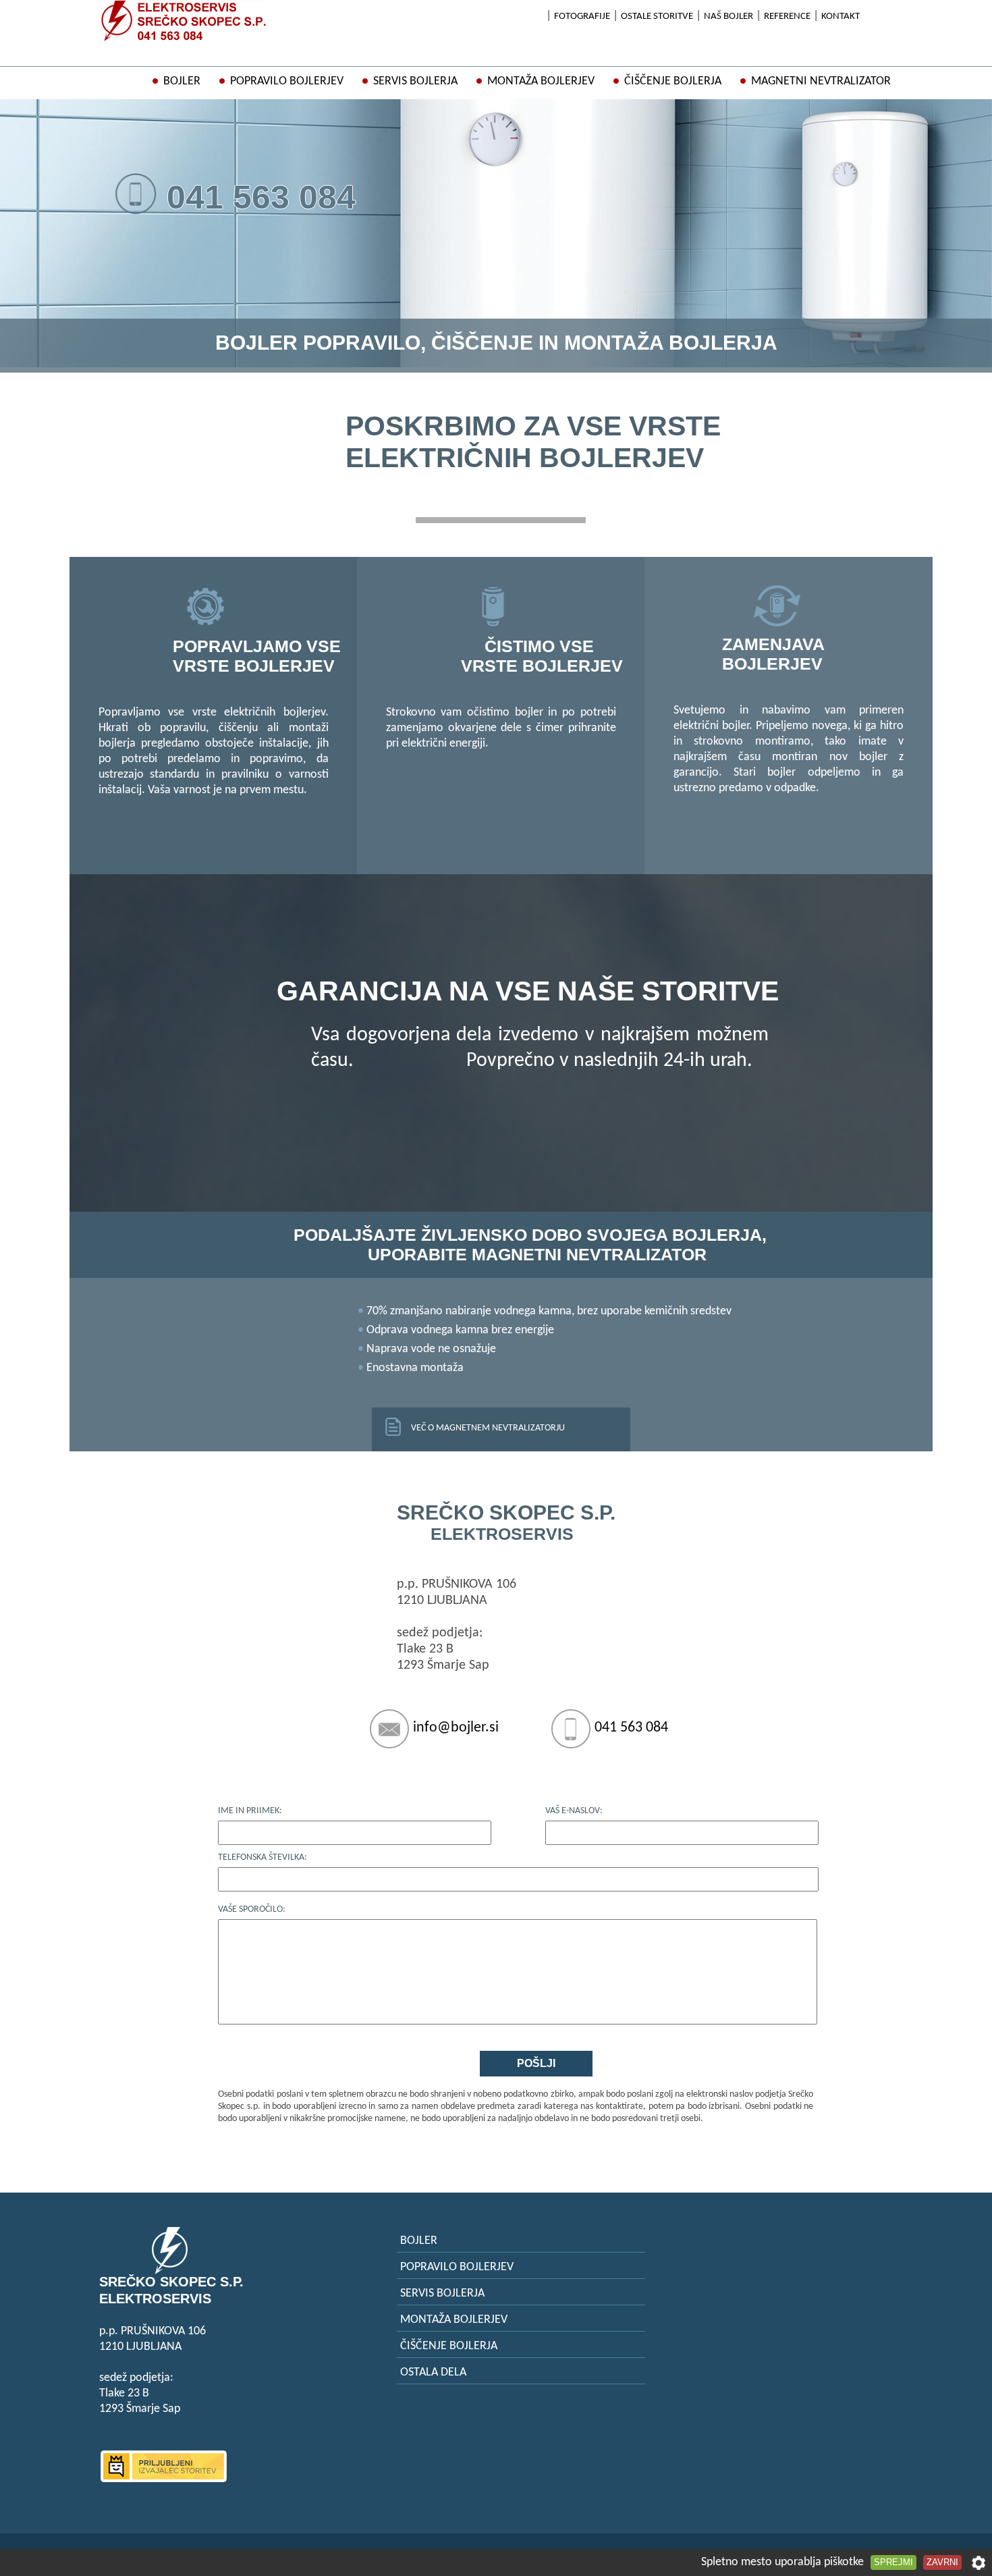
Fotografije (582, 17)
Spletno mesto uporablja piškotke (782, 2562)
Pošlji (536, 2063)
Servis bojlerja (415, 81)
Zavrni (942, 2562)
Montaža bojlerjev (541, 81)
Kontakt (841, 17)
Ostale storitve (657, 17)
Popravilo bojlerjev (287, 81)
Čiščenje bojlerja (673, 81)
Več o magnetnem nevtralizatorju (488, 1428)
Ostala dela (433, 2372)
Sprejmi (893, 2562)
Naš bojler (728, 17)
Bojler (182, 81)
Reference (787, 17)
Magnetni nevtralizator (821, 81)
